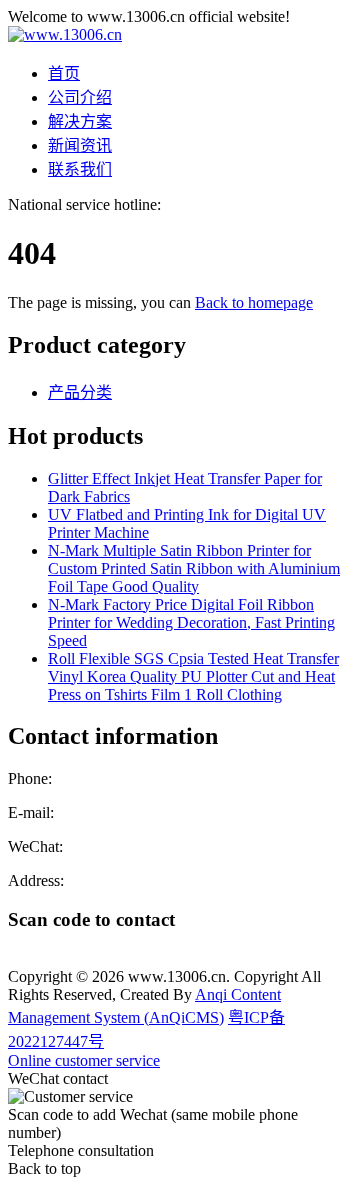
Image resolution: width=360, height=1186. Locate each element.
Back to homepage (254, 302)
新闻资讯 (80, 145)
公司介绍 (80, 97)
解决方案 (80, 121)
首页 (64, 73)
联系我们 (80, 169)
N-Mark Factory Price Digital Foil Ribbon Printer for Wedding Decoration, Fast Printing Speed (191, 622)
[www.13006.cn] (65, 34)
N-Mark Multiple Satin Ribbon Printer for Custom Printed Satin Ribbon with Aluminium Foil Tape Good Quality (194, 568)
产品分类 (80, 392)
